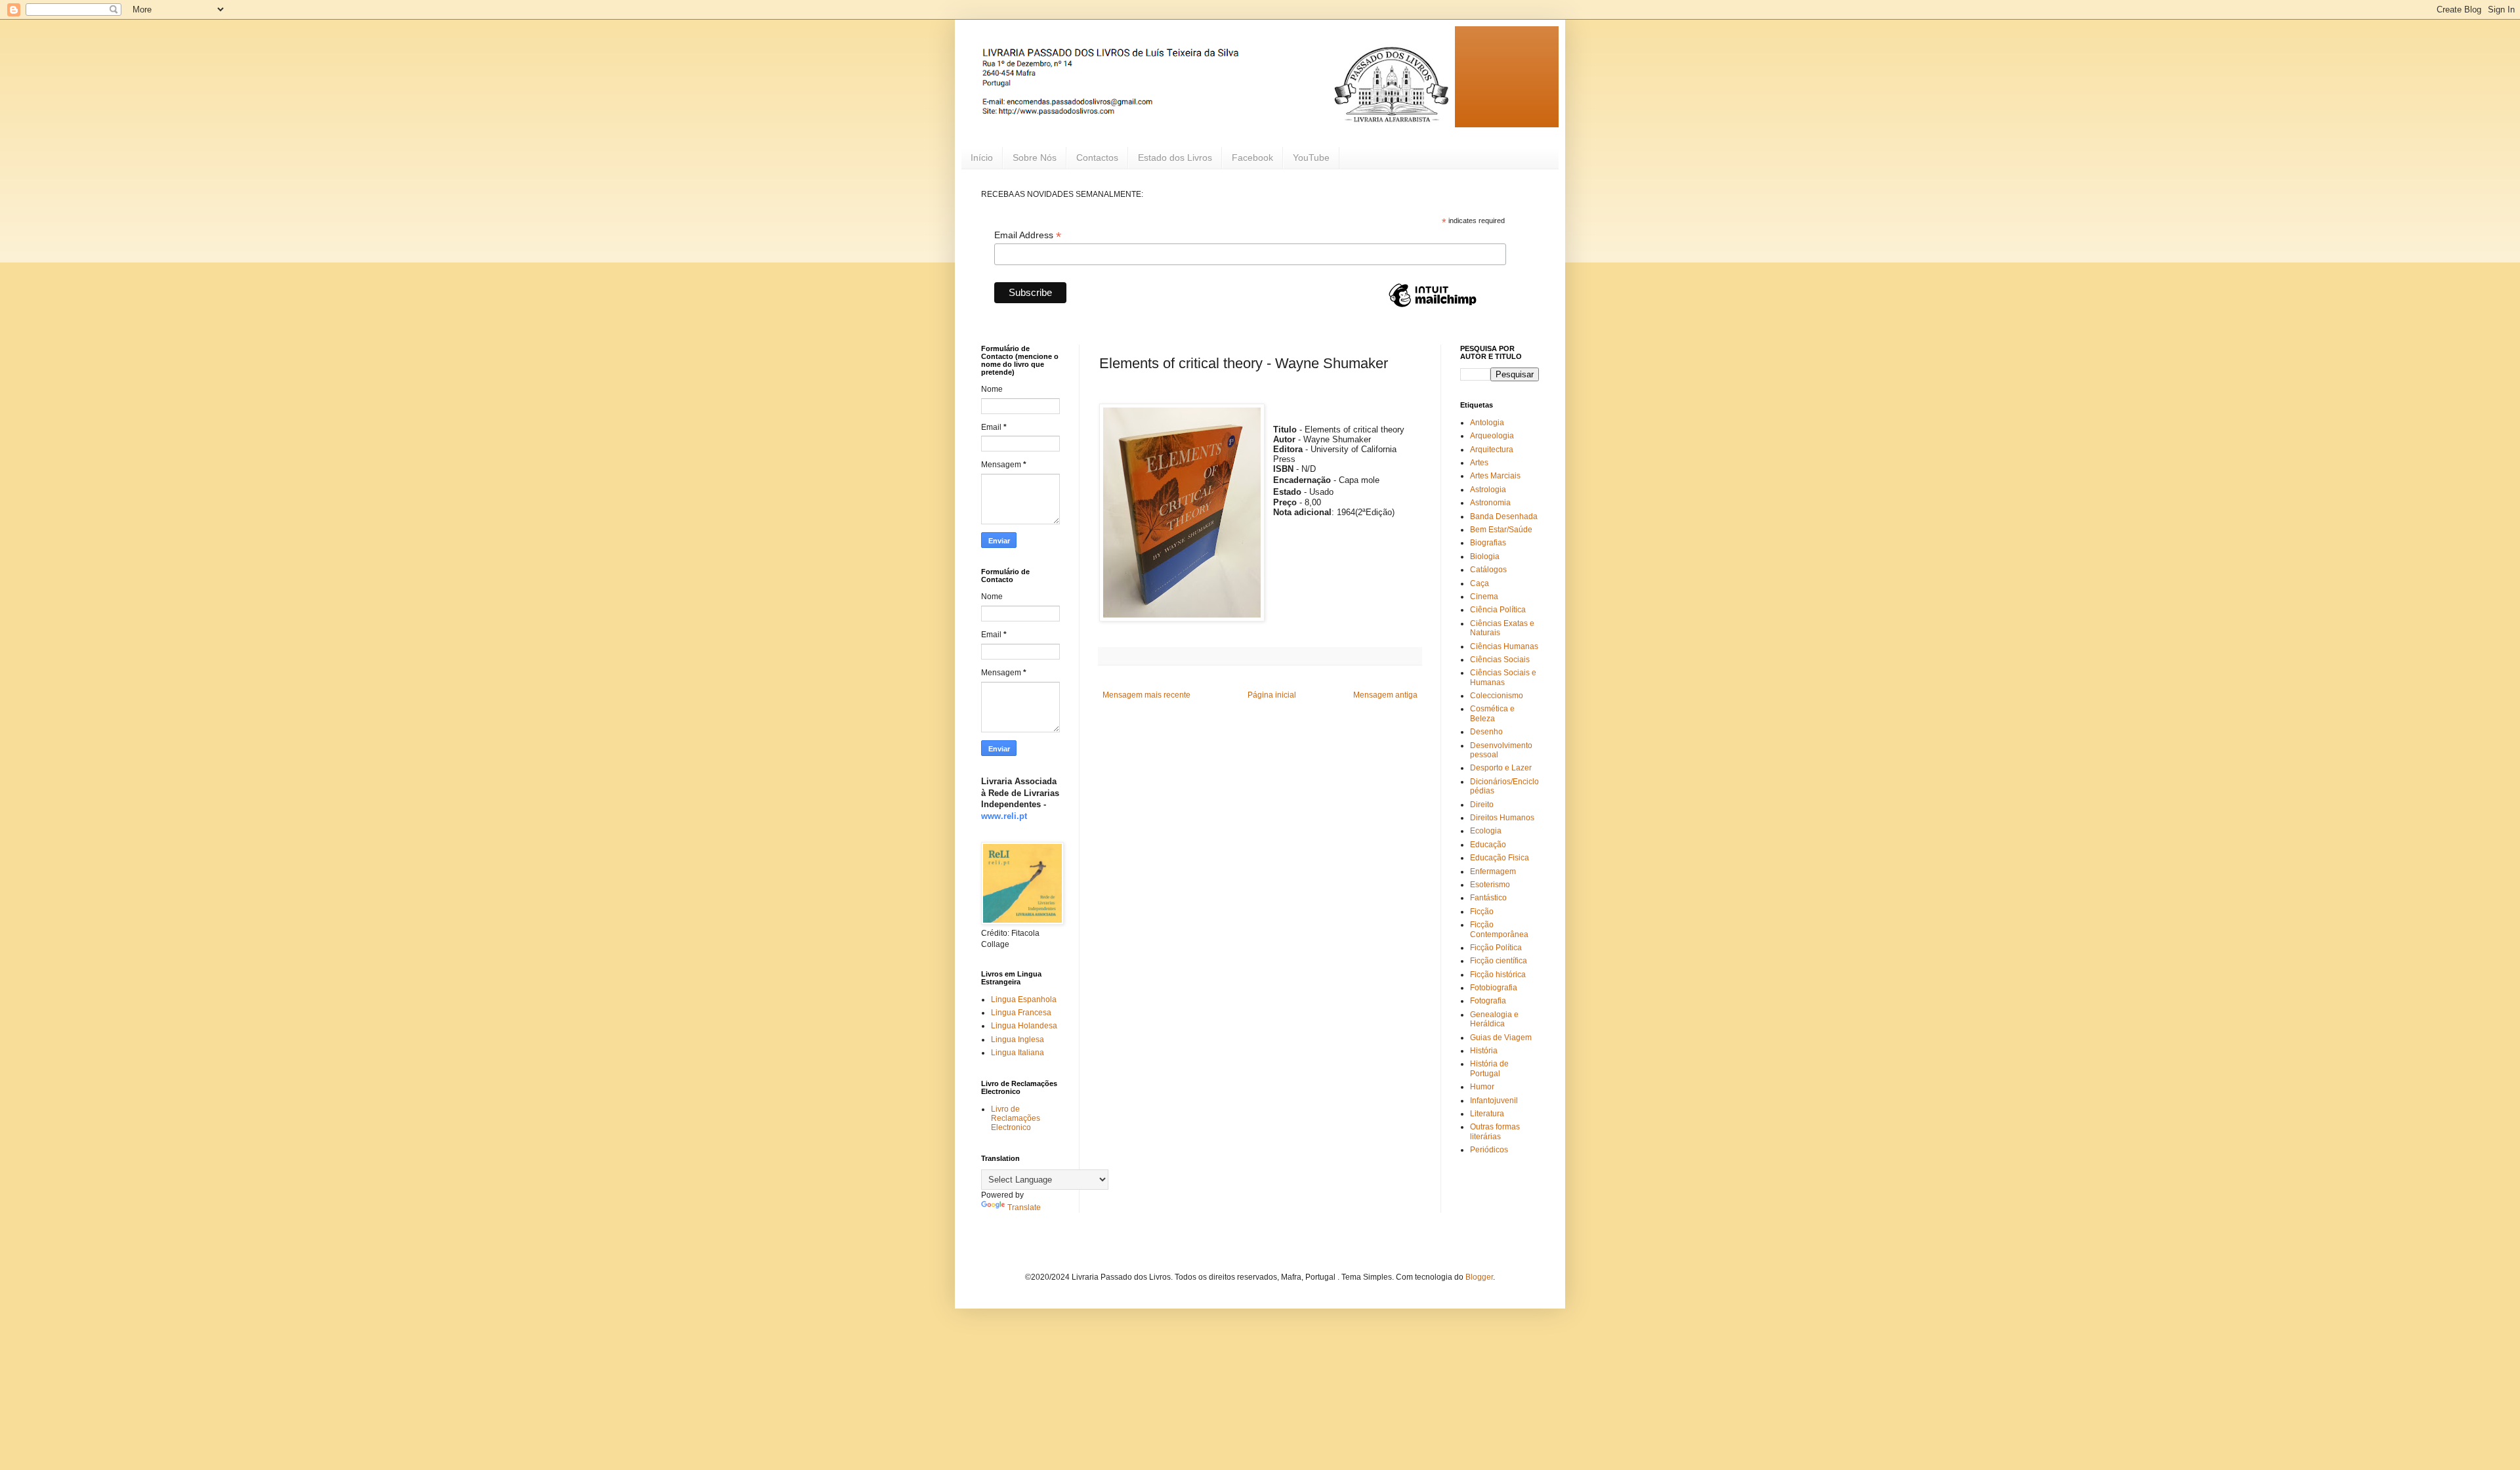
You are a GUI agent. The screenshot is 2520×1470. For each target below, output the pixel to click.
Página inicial (1272, 695)
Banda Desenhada (1504, 516)
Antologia (1487, 423)
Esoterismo (1490, 885)
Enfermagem (1493, 871)
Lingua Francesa (1021, 1013)
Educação (1488, 845)
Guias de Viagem (1501, 1038)
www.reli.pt (1004, 816)
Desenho (1486, 732)
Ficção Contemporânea (1499, 929)
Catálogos (1488, 570)
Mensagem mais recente (1146, 695)
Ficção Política (1496, 948)
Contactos (1097, 157)
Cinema (1484, 597)
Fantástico (1488, 898)
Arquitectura (1492, 450)
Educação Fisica (1500, 858)
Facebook (1252, 157)
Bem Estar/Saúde (1501, 530)
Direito (1482, 805)
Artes (1479, 463)
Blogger (1479, 1277)
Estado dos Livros (1175, 157)
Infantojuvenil (1494, 1101)
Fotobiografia (1494, 988)
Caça (1480, 583)
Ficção (1482, 912)
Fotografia (1488, 1001)
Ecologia (1486, 831)
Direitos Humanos (1502, 818)
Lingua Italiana (1018, 1053)
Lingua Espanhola (1024, 999)
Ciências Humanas (1504, 646)
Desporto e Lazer (1501, 768)
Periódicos (1489, 1150)
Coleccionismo (1497, 696)
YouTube (1311, 157)
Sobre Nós (1035, 157)
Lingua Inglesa (1018, 1039)
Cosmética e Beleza (1492, 713)
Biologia (1485, 556)
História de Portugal (1489, 1068)
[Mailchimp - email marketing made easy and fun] (1433, 306)
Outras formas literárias (1495, 1131)
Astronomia (1490, 503)
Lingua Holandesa (1024, 1026)
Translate (1024, 1207)
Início (982, 157)
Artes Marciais (1495, 476)
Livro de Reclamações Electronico (1016, 1119)
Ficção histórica (1498, 975)
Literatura (1487, 1114)
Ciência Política (1498, 610)
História (1484, 1051)
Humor (1482, 1087)
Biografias (1488, 543)
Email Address (1028, 235)
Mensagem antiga (1385, 695)
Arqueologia (1492, 436)
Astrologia (1488, 490)
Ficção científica (1499, 961)
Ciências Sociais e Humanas (1503, 677)
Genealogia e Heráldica (1494, 1019)
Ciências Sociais (1500, 660)
